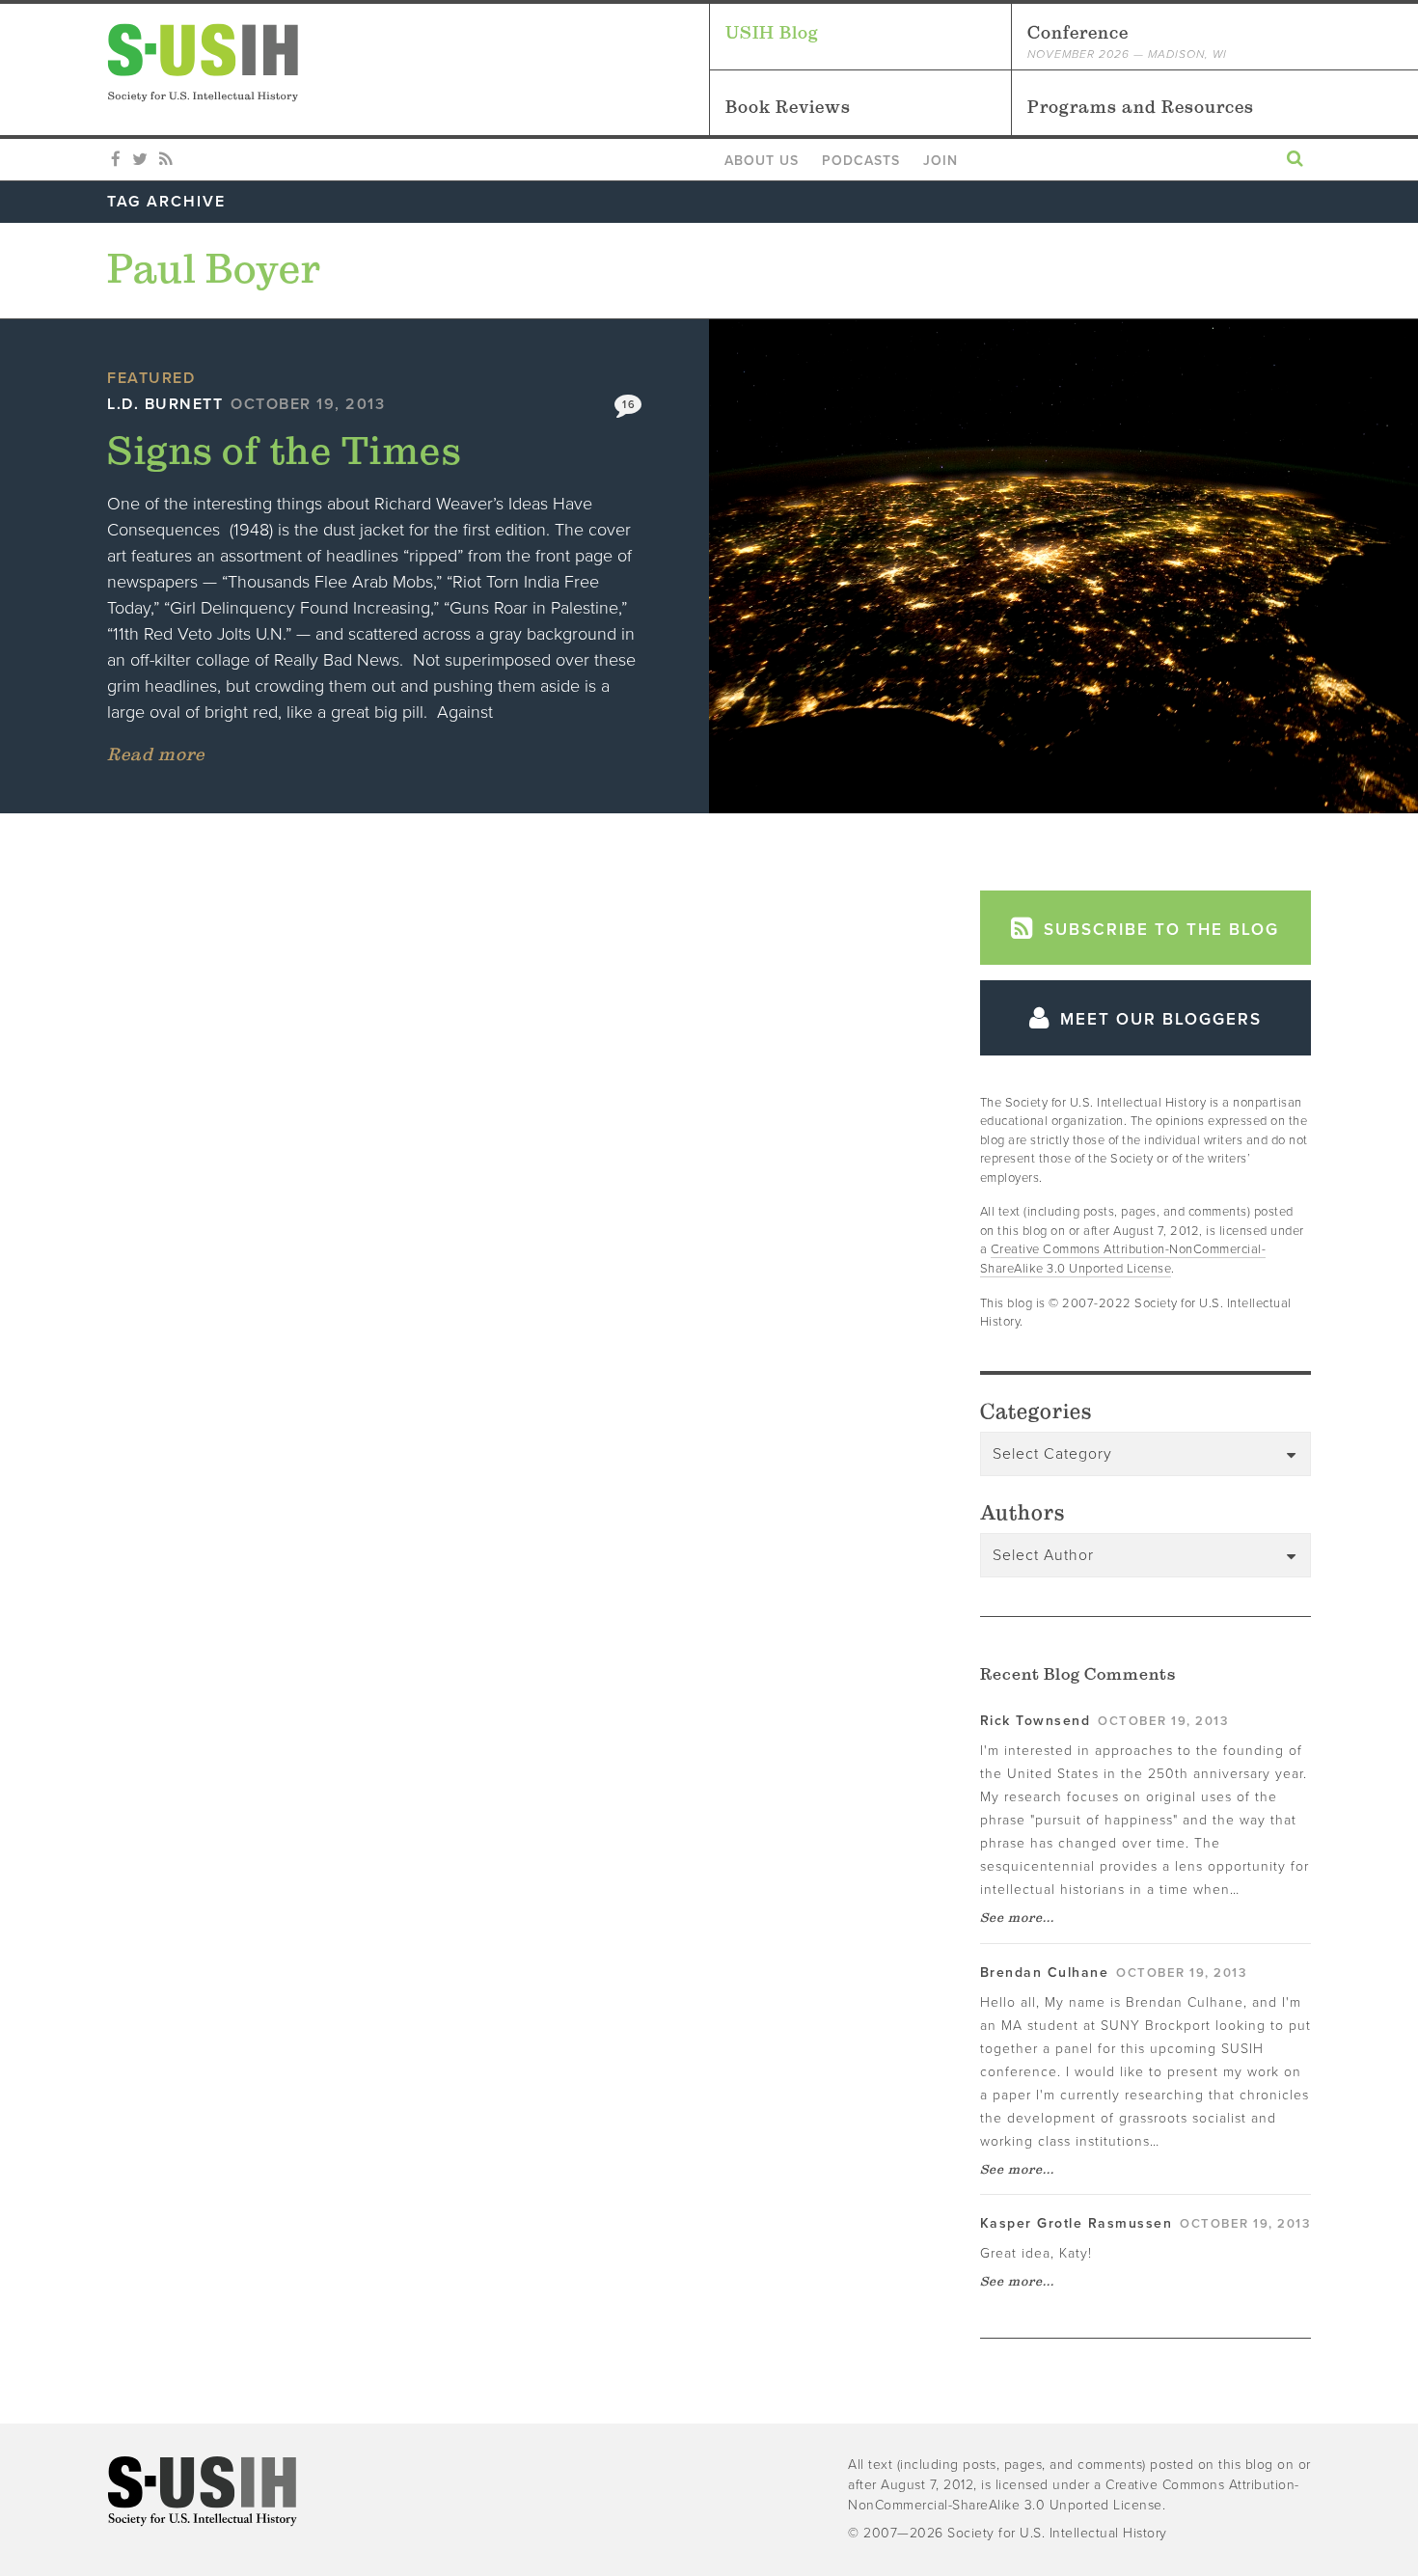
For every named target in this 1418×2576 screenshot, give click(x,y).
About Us (762, 161)
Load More (504, 921)
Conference (1127, 41)
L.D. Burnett (165, 404)
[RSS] (165, 160)
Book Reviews (788, 107)
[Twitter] (140, 160)
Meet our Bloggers (1158, 1019)
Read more (156, 754)
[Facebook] (116, 160)
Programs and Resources (1141, 107)
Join (941, 161)
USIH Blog (772, 32)
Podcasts (861, 161)
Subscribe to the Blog (1159, 930)
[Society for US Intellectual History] (408, 63)
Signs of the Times (284, 450)
